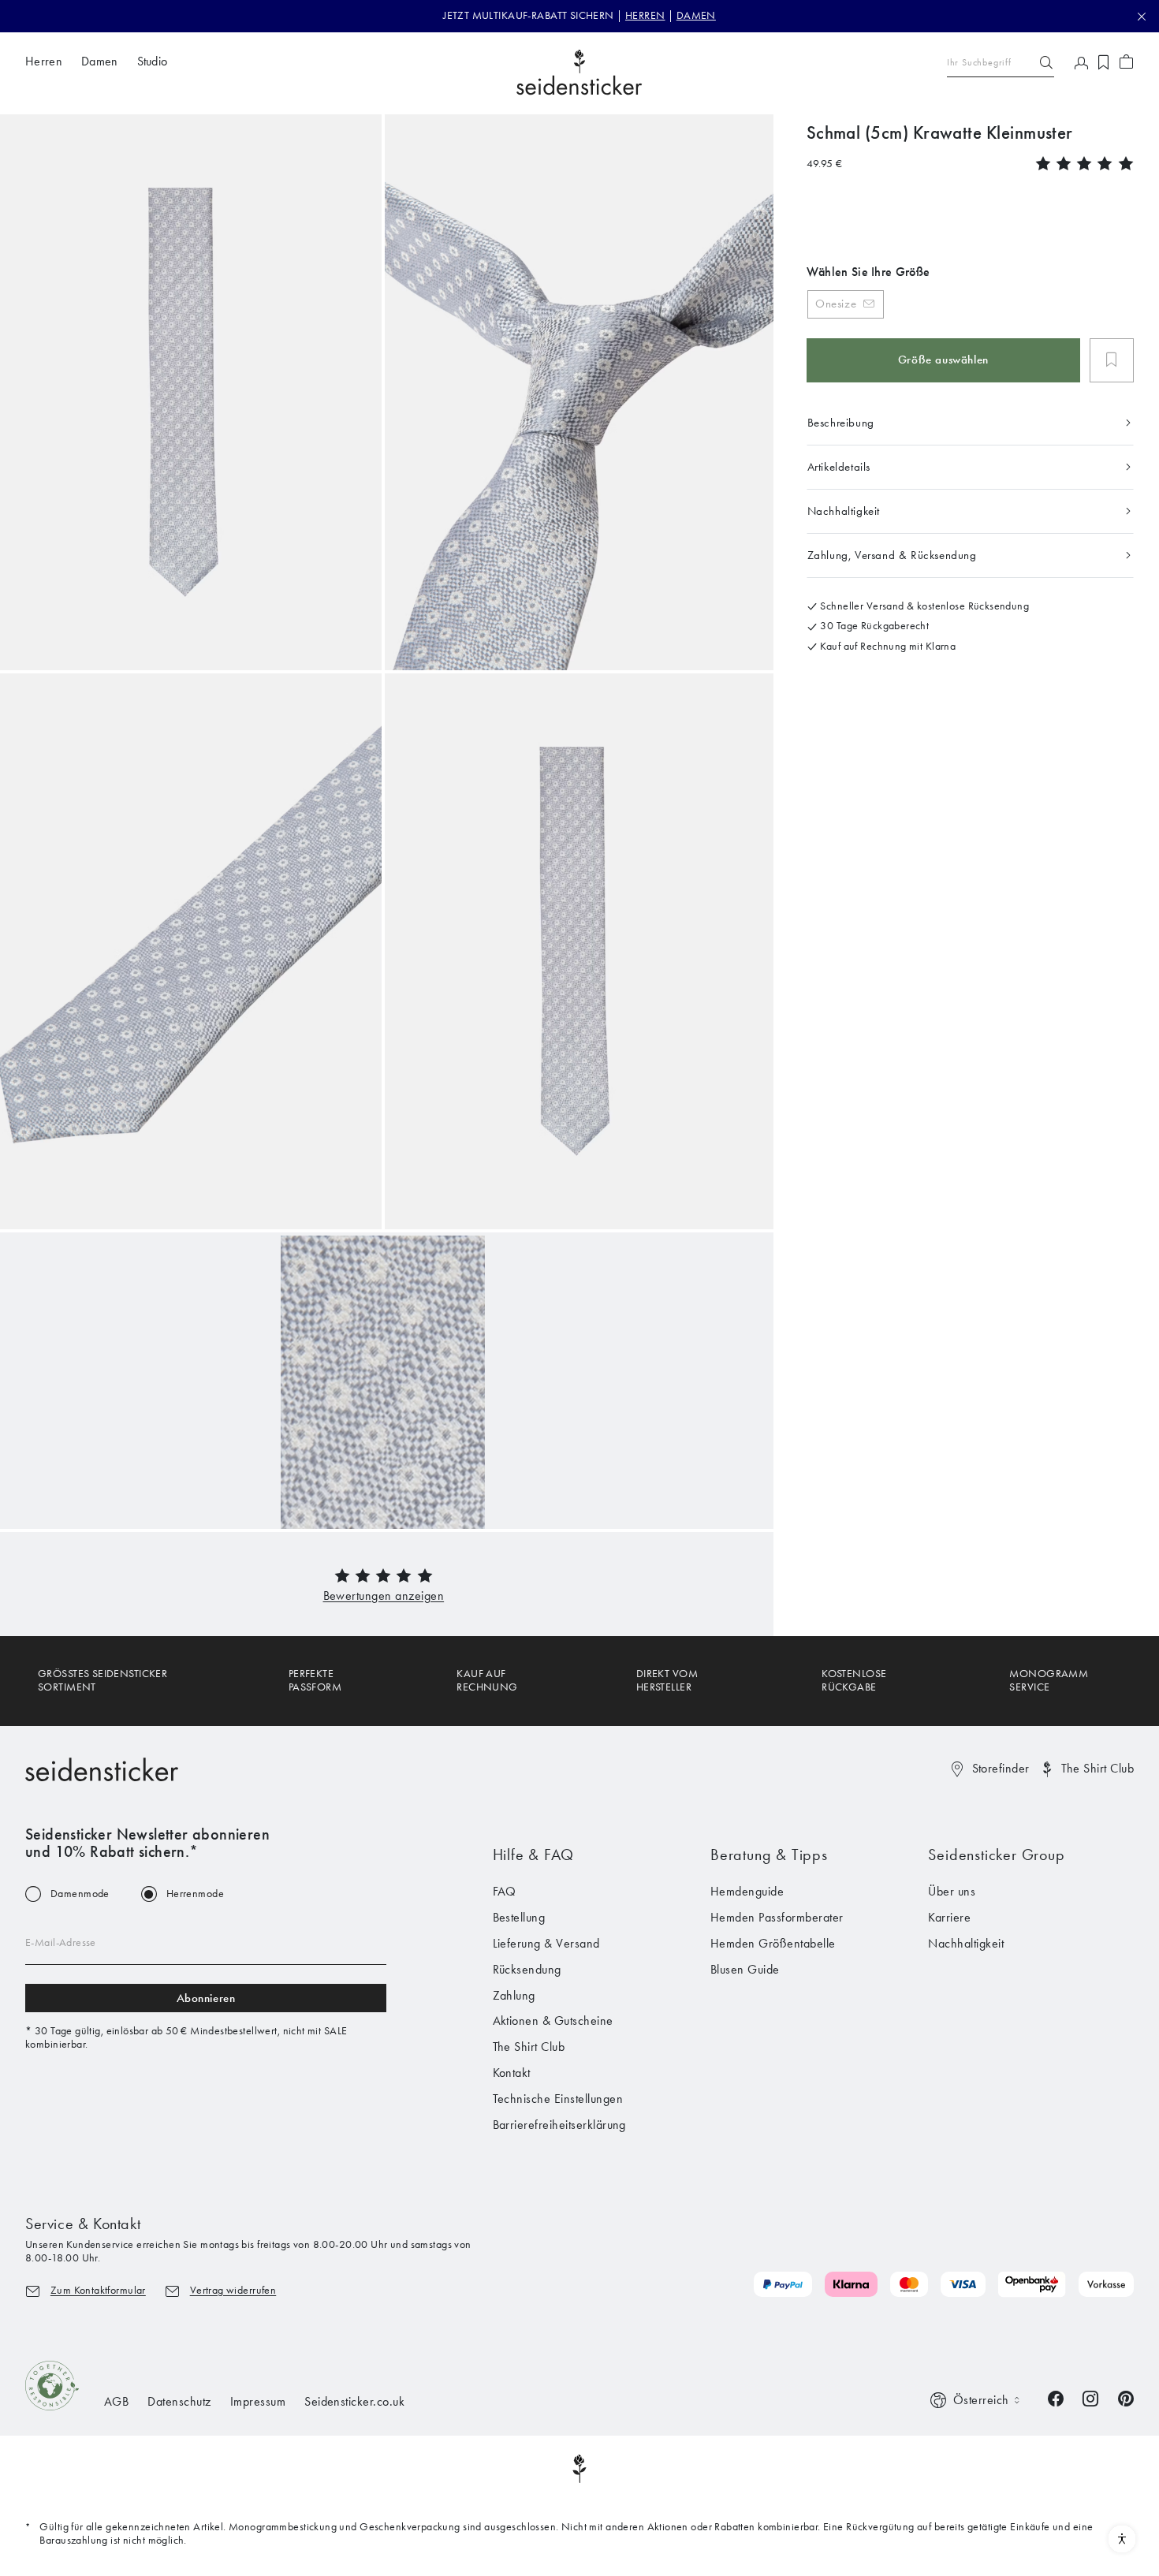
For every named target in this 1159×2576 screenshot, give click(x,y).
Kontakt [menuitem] (512, 2073)
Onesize (836, 304)
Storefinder (1001, 1768)
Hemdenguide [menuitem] (747, 1891)
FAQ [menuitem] (505, 1891)
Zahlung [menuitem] (514, 1995)
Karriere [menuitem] (949, 1917)
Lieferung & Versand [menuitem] (546, 1943)
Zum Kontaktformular (98, 2290)
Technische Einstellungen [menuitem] (558, 2099)
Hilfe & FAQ (534, 1855)
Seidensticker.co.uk (354, 2401)
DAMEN (696, 15)
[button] (384, 1596)
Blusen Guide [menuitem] (745, 1969)
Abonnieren (206, 1998)
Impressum (258, 2401)
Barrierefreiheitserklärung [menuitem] (559, 2125)
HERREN (645, 15)
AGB (116, 2401)
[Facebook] (1056, 2397)
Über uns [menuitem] (952, 1891)
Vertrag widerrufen (233, 2290)
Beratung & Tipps (769, 1855)
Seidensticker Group (996, 1855)
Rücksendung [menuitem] (527, 1969)
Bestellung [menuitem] (519, 1917)
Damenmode (80, 1894)
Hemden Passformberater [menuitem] (777, 1917)
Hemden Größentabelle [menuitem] (773, 1943)
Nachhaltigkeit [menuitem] (966, 1943)
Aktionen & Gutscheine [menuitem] (553, 2021)
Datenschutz (179, 2401)
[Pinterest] (1126, 2397)
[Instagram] (1090, 2397)
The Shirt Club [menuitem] (529, 2047)
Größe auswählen (943, 360)
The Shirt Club (1098, 1768)
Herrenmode (195, 1894)
